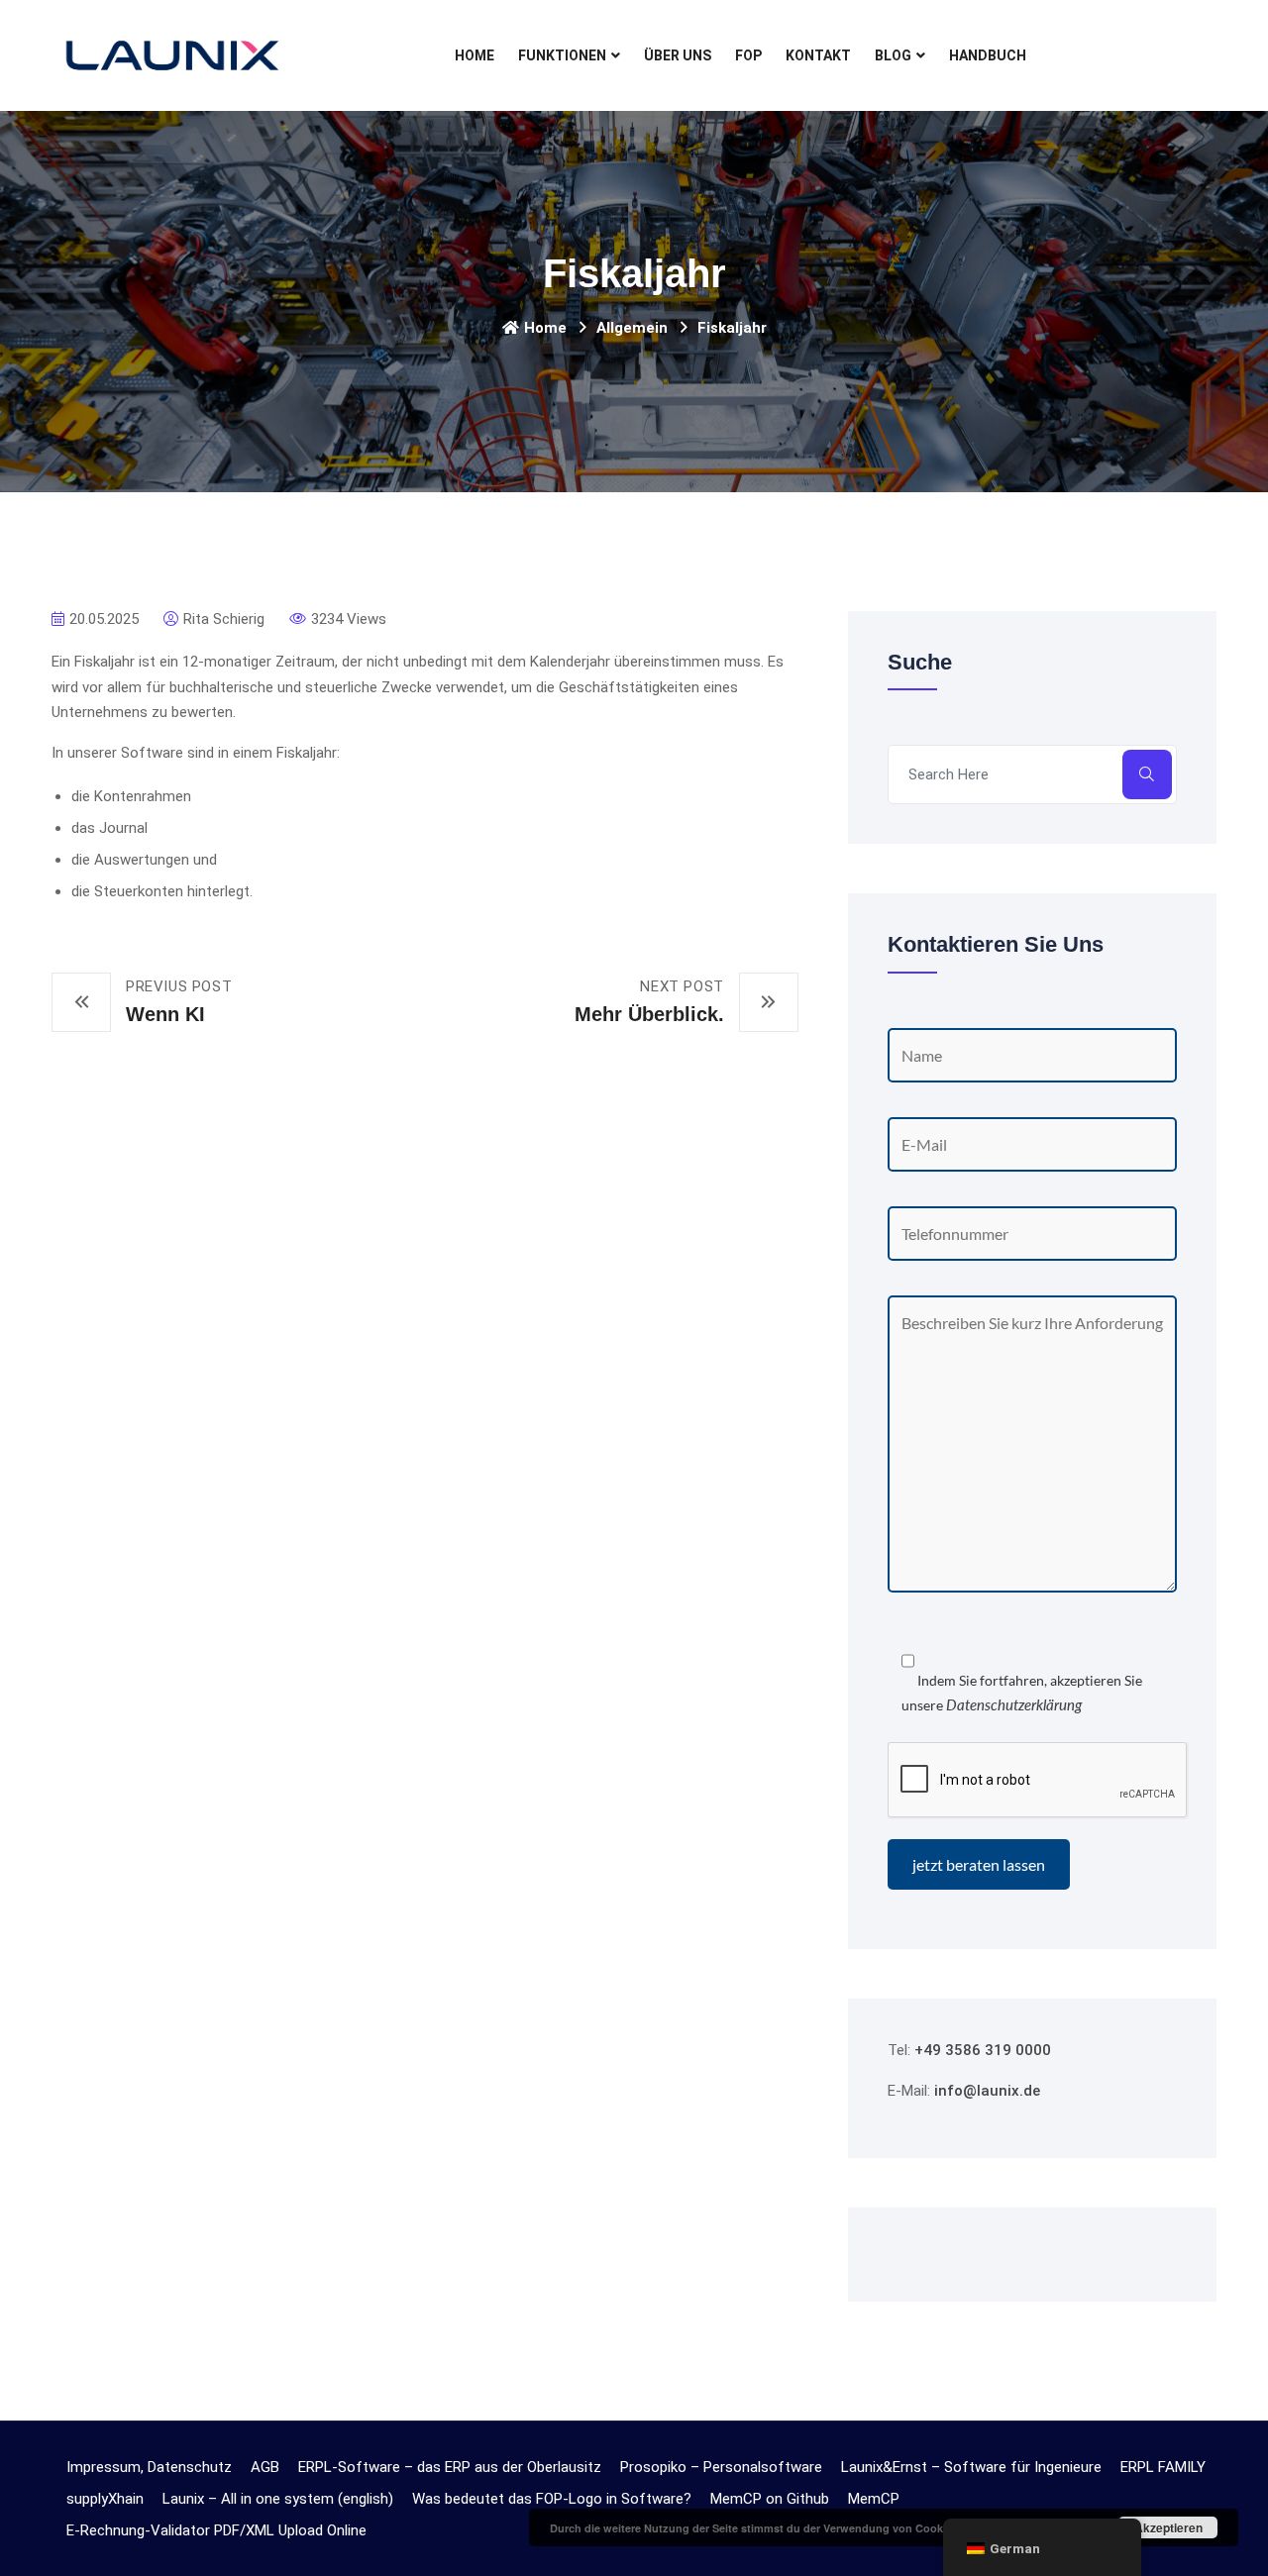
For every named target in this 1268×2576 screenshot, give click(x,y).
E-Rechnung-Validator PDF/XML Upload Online (216, 2530)
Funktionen (562, 55)
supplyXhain (105, 2499)
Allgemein (632, 328)
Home (475, 55)
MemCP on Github (770, 2499)
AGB (265, 2467)
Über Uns (678, 55)
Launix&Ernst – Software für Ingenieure (971, 2467)
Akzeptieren (1168, 2527)
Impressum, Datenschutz (149, 2467)
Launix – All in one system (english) (278, 2499)
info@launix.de (987, 2091)
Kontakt (818, 55)
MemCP (874, 2499)
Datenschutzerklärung (1014, 1704)
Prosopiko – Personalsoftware (721, 2467)
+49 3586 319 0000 (983, 2050)
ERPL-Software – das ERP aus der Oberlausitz (450, 2467)
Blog (893, 55)
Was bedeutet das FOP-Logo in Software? (552, 2499)
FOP (748, 55)
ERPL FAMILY (1163, 2467)
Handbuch (988, 55)
